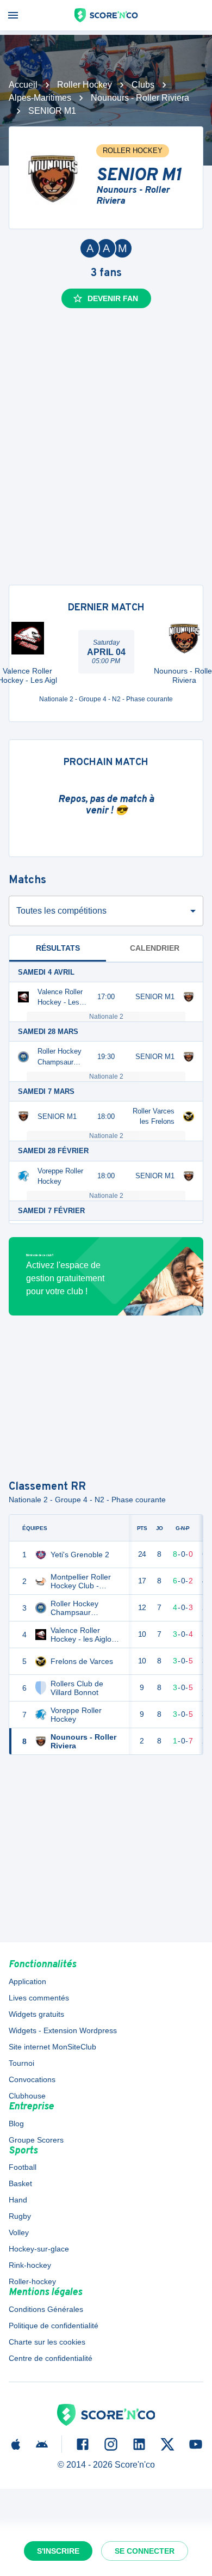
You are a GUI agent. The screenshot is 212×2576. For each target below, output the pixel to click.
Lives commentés (39, 1998)
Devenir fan (113, 298)
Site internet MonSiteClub (52, 2047)
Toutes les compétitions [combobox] (61, 911)
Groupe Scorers (36, 2140)
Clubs (143, 85)
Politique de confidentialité (54, 2326)
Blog (16, 2124)
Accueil (23, 85)
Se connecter (145, 2551)
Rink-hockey (30, 2265)
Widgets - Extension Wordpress (63, 2030)
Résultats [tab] (58, 948)
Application (27, 1981)
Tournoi (21, 2063)
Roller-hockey (32, 2281)
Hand (18, 2200)
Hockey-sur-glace (39, 2249)
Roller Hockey (85, 85)
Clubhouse (27, 2096)
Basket (20, 2183)
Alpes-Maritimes (40, 98)
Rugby (20, 2216)
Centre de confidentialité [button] (51, 2358)
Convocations (32, 2079)
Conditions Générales (46, 2309)
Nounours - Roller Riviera (140, 98)
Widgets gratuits (36, 2014)
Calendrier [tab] (155, 948)
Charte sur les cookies (47, 2342)
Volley (19, 2232)
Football (23, 2167)
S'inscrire (58, 2551)
